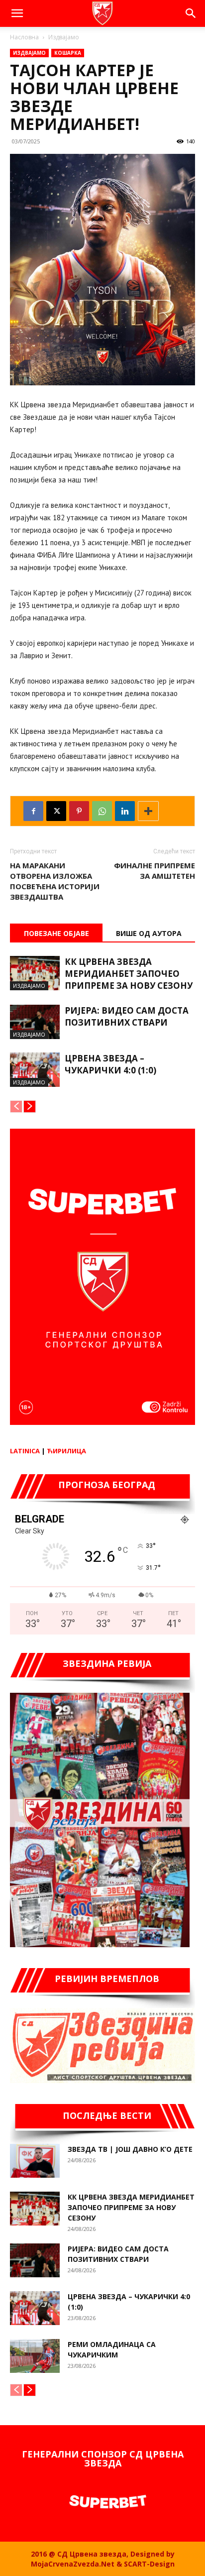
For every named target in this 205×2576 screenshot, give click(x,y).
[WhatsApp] (102, 811)
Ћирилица (66, 1451)
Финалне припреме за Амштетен (154, 871)
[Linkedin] (125, 811)
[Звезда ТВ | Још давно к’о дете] (35, 2161)
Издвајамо (64, 37)
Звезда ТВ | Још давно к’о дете (130, 2149)
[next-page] (30, 1107)
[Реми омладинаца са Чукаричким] (35, 2356)
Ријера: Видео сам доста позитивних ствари (127, 1016)
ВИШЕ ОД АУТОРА (149, 933)
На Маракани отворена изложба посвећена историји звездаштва (55, 881)
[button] (17, 13)
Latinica (25, 1451)
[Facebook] (33, 811)
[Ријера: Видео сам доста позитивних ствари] (35, 1022)
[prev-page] (16, 1107)
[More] (148, 811)
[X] (56, 811)
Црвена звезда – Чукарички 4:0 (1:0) (110, 1064)
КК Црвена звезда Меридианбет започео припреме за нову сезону (129, 974)
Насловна (24, 37)
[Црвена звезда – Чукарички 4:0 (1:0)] (35, 1070)
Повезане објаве (56, 933)
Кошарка (68, 53)
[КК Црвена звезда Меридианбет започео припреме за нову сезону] (35, 973)
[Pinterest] (79, 811)
